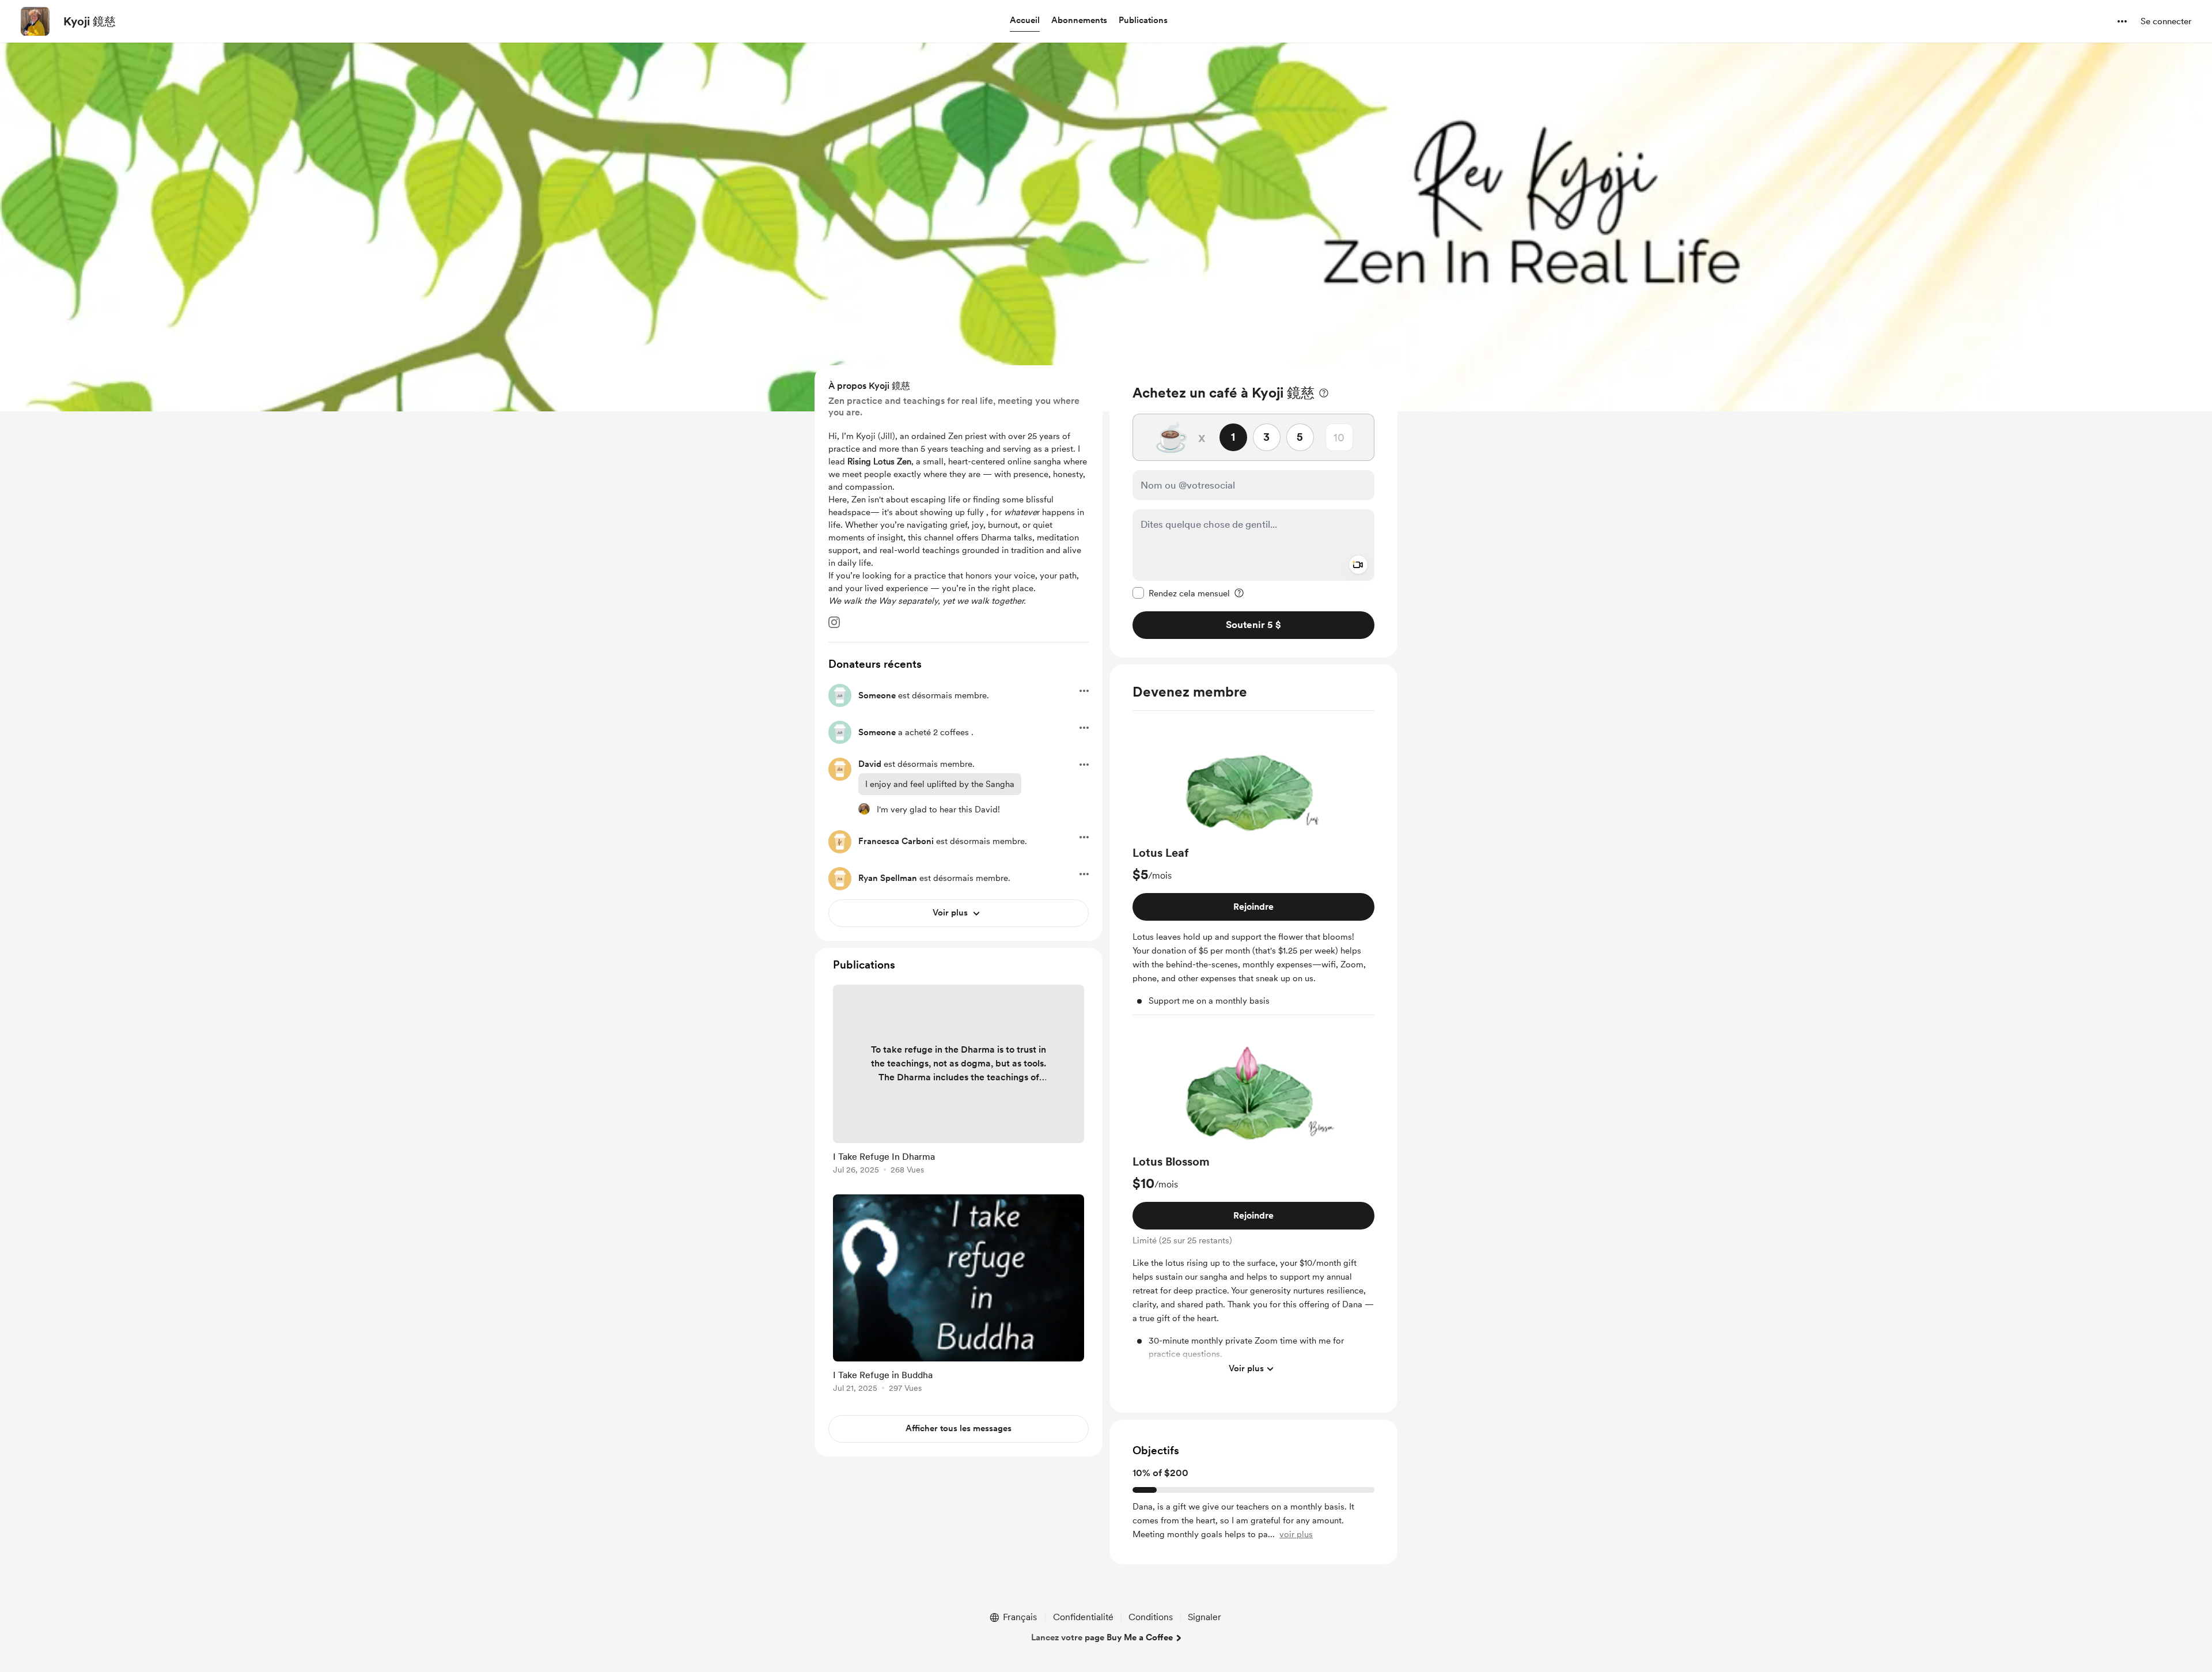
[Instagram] (834, 622)
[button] (1025, 21)
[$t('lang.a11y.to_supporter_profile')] (864, 809)
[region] (1253, 511)
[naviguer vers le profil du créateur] (35, 21)
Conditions (1151, 1617)
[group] (1253, 868)
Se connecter (2166, 21)
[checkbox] (1181, 593)
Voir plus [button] (1246, 1368)
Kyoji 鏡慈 (90, 21)
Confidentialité (1083, 1617)
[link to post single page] (959, 1081)
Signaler (1205, 1617)
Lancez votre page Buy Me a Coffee (1102, 1637)
